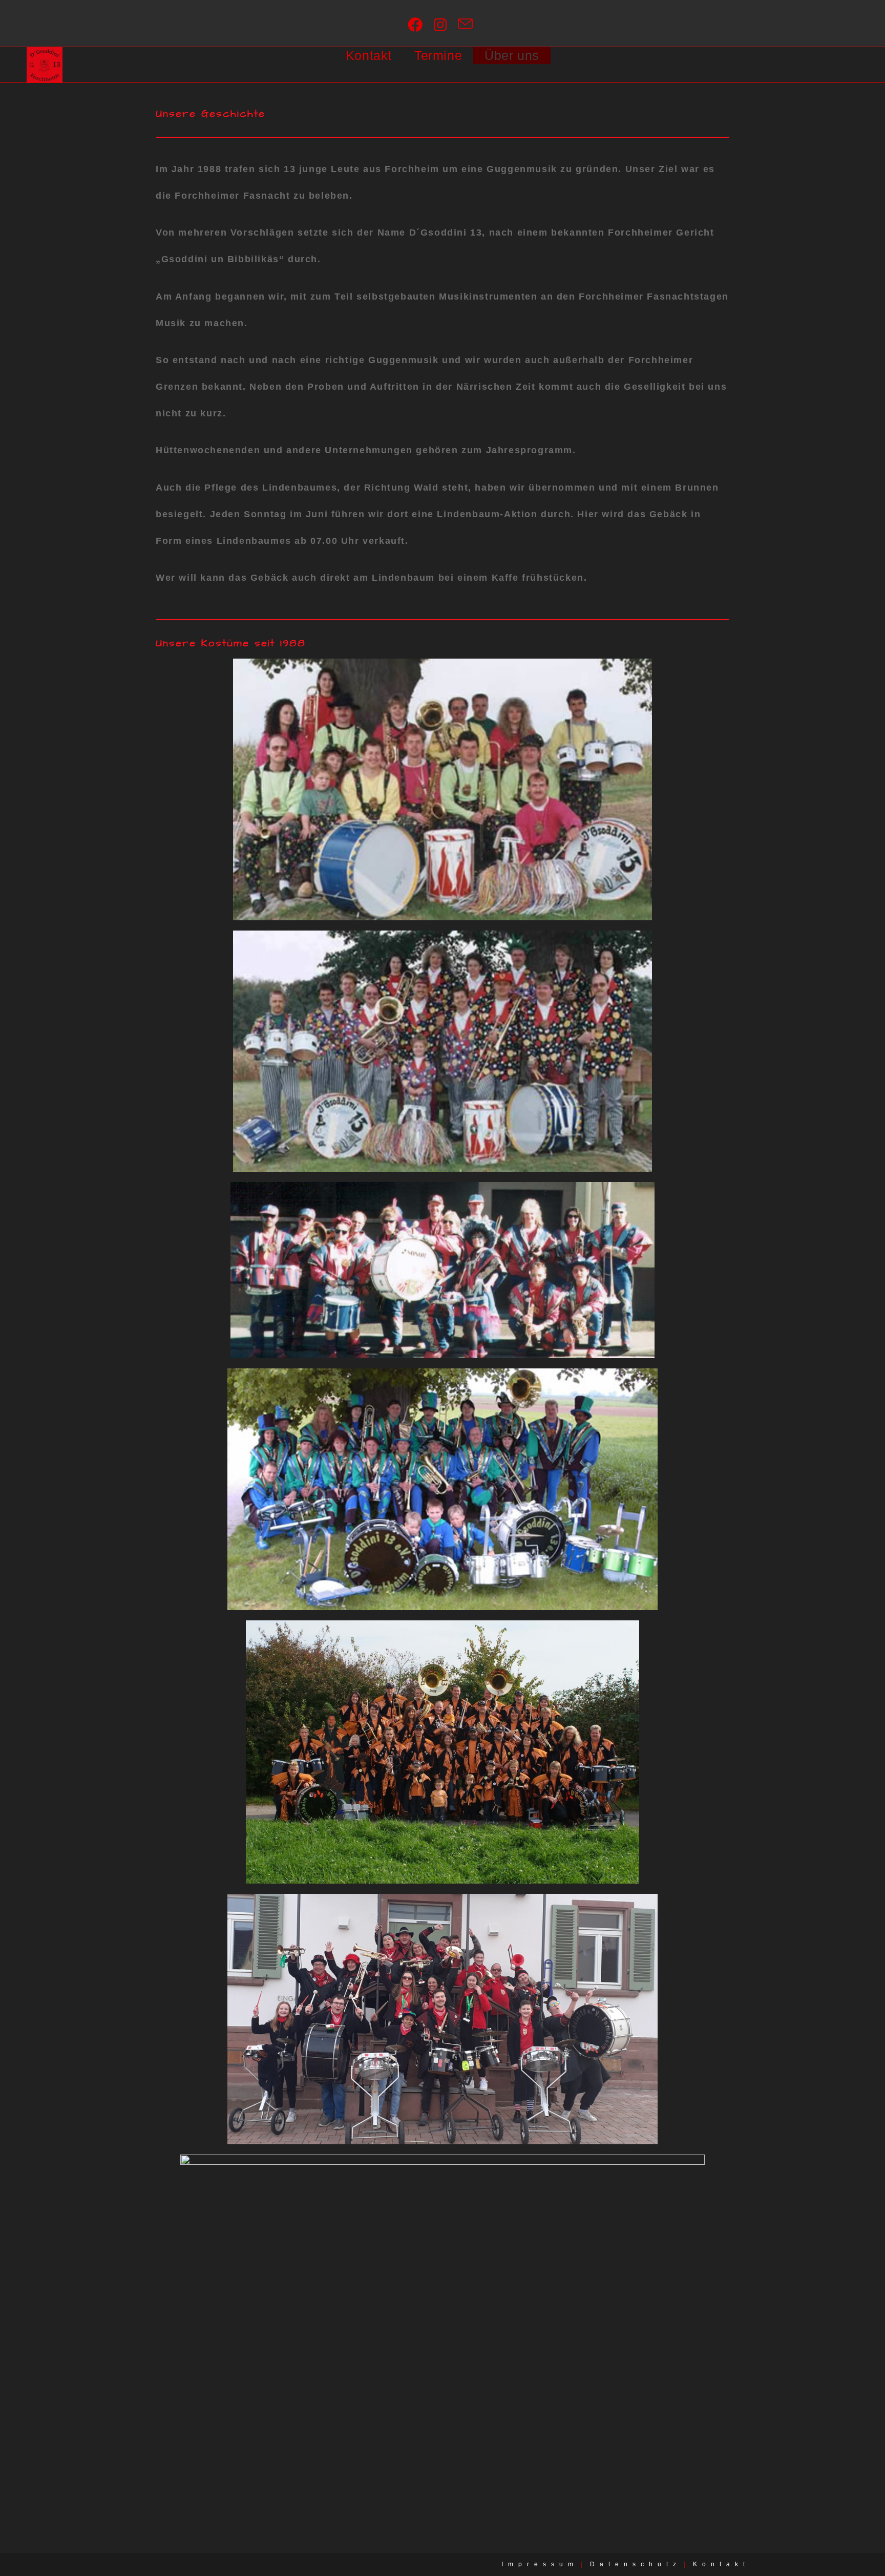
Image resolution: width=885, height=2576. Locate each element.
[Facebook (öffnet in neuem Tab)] (418, 25)
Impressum (540, 2564)
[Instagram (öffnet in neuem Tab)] (443, 25)
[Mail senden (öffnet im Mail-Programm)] (468, 25)
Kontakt (721, 2564)
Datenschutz (636, 2564)
